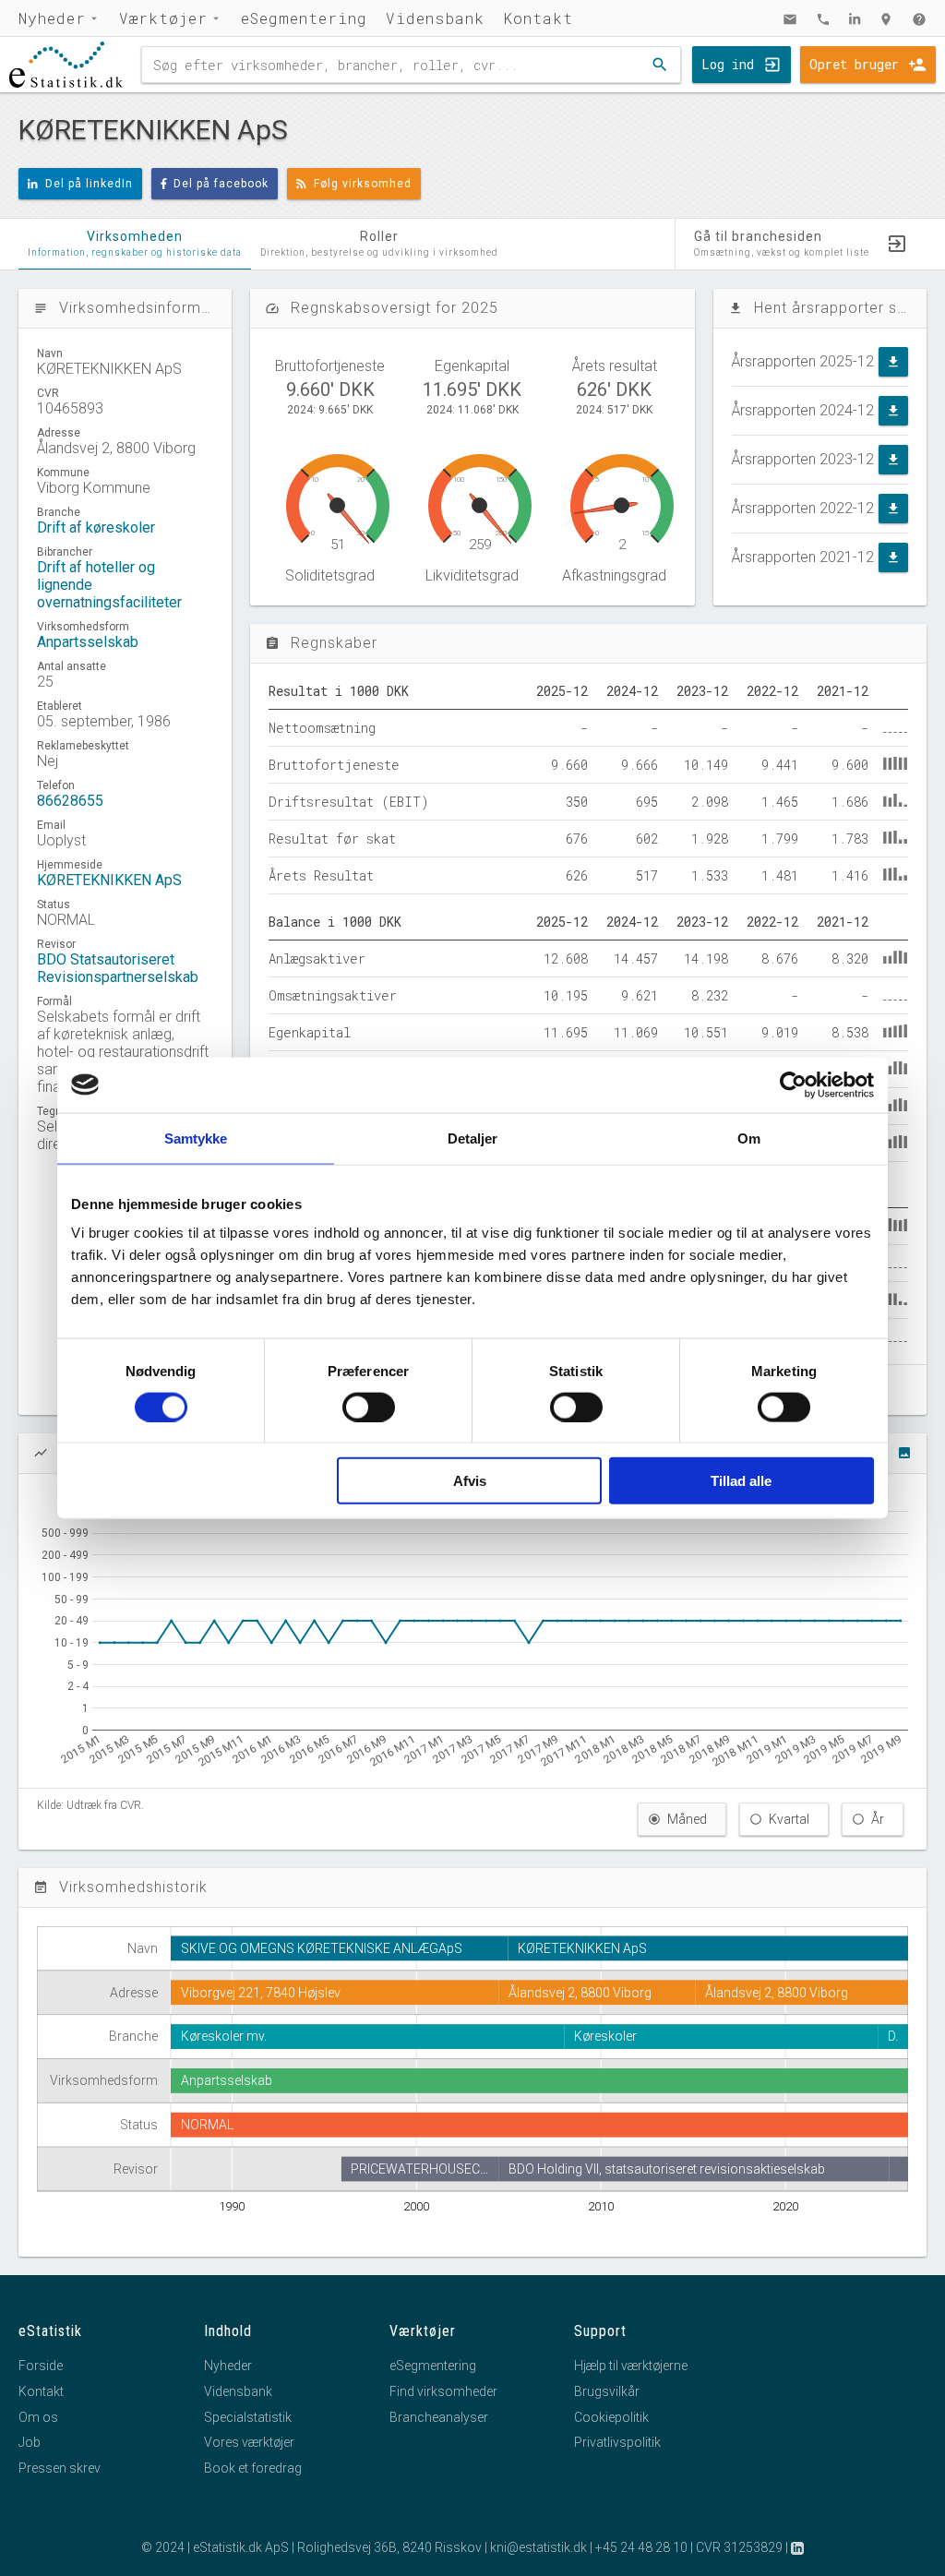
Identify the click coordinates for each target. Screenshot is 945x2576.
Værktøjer (163, 18)
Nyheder (52, 18)
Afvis (470, 1481)
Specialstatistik (248, 2417)
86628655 (70, 801)
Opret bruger (854, 64)
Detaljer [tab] (473, 1138)
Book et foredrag (253, 2468)
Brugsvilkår (607, 2391)
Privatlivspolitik (617, 2442)
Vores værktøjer (249, 2442)
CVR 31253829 (739, 2547)
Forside (41, 2366)
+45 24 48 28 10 (641, 2547)
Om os (38, 2417)
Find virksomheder (443, 2391)
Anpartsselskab (88, 642)
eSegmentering (304, 18)
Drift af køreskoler (96, 527)
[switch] (369, 1407)
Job (30, 2442)
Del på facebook (221, 184)
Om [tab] (749, 1138)
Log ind (728, 64)
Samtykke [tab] (196, 1138)
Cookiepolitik (611, 2417)
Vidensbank (435, 18)
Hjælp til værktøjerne (631, 2366)
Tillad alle (741, 1481)
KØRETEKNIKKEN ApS (109, 880)
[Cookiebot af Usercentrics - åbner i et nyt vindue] (793, 1084)
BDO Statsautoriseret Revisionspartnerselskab (118, 968)
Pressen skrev (60, 2468)
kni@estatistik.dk (538, 2547)
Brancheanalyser (439, 2417)
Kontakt (538, 18)
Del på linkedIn (89, 184)
